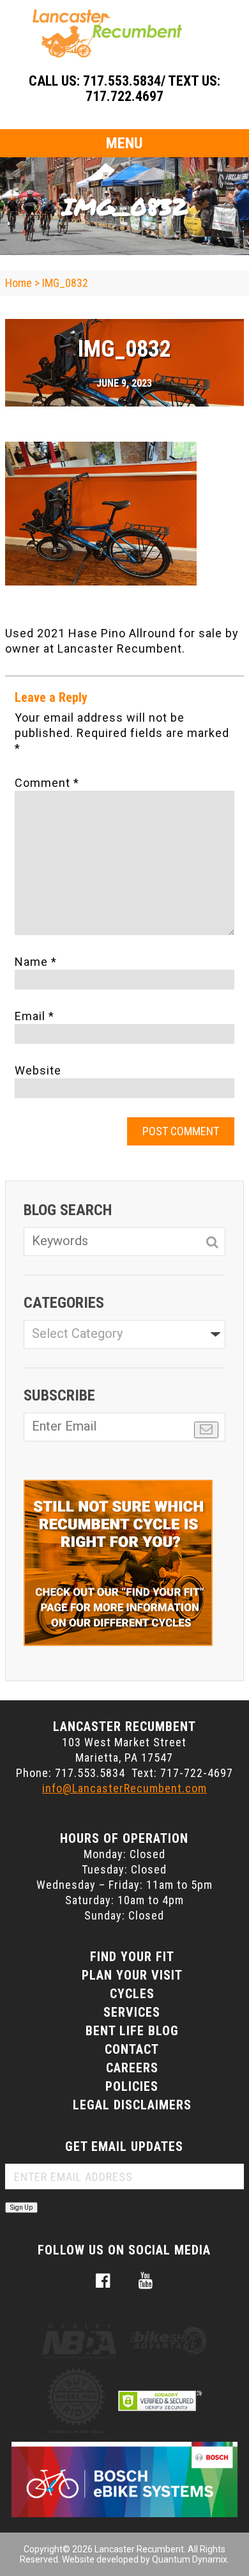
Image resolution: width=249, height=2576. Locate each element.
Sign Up (21, 2207)
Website (38, 1070)
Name (36, 962)
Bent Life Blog (132, 2031)
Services (132, 2012)
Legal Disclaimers (132, 2105)
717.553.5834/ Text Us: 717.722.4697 (152, 89)
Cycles (132, 1994)
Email (34, 1016)
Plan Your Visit (132, 1975)
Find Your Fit (132, 1957)
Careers (132, 2068)
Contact (132, 2049)
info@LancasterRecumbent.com (124, 1788)
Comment (47, 783)
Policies (132, 2086)
